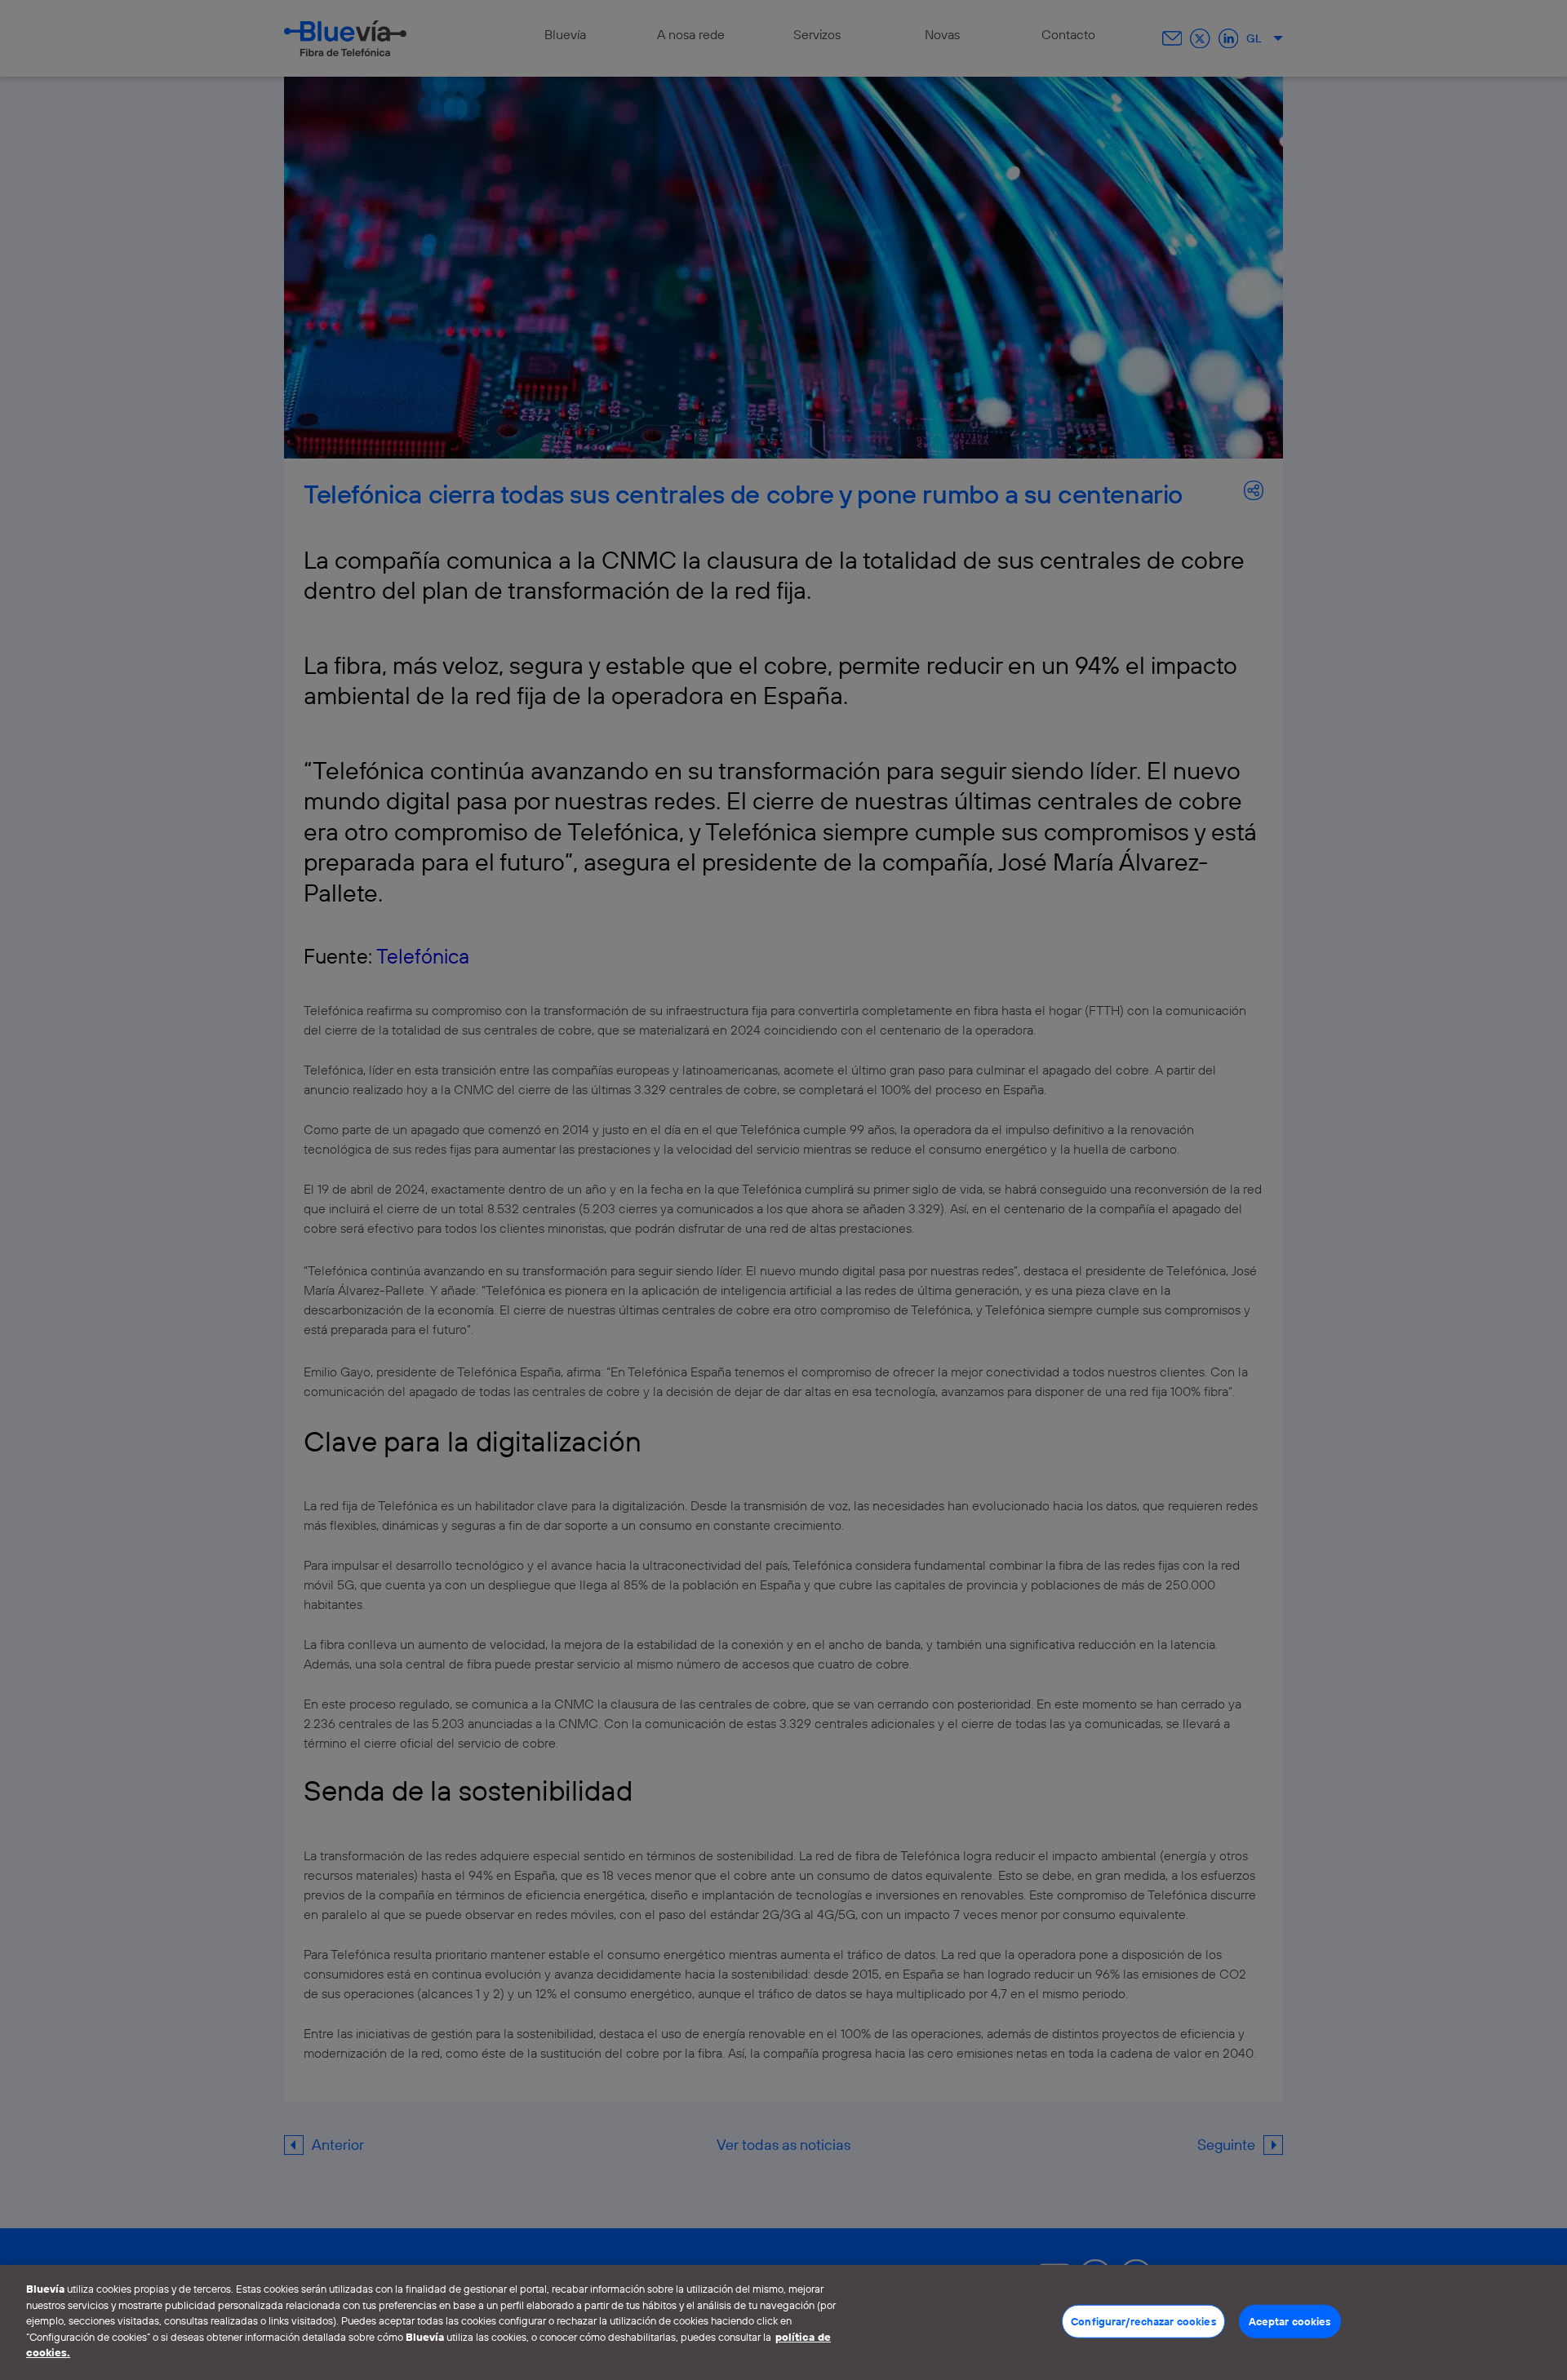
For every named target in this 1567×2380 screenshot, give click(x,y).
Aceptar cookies (1290, 2320)
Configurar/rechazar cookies (1143, 2320)
